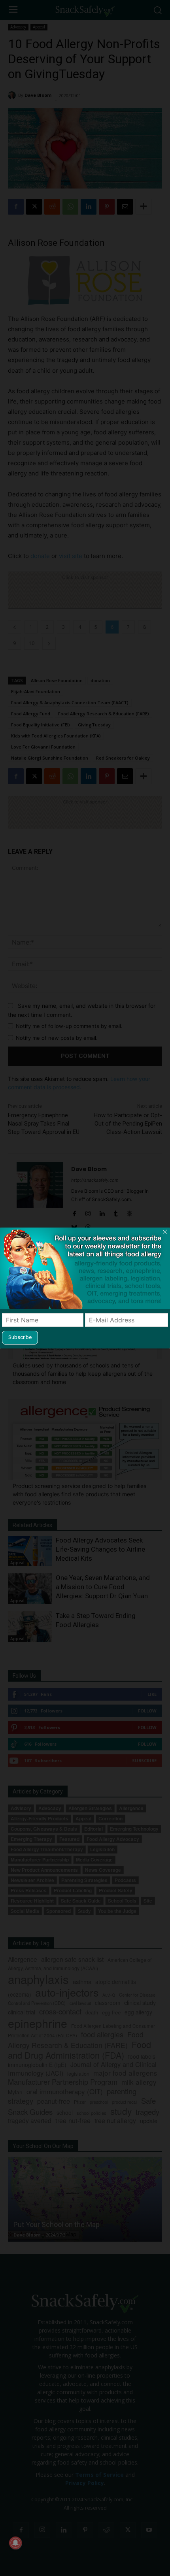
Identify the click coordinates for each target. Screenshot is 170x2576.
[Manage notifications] (15, 2543)
